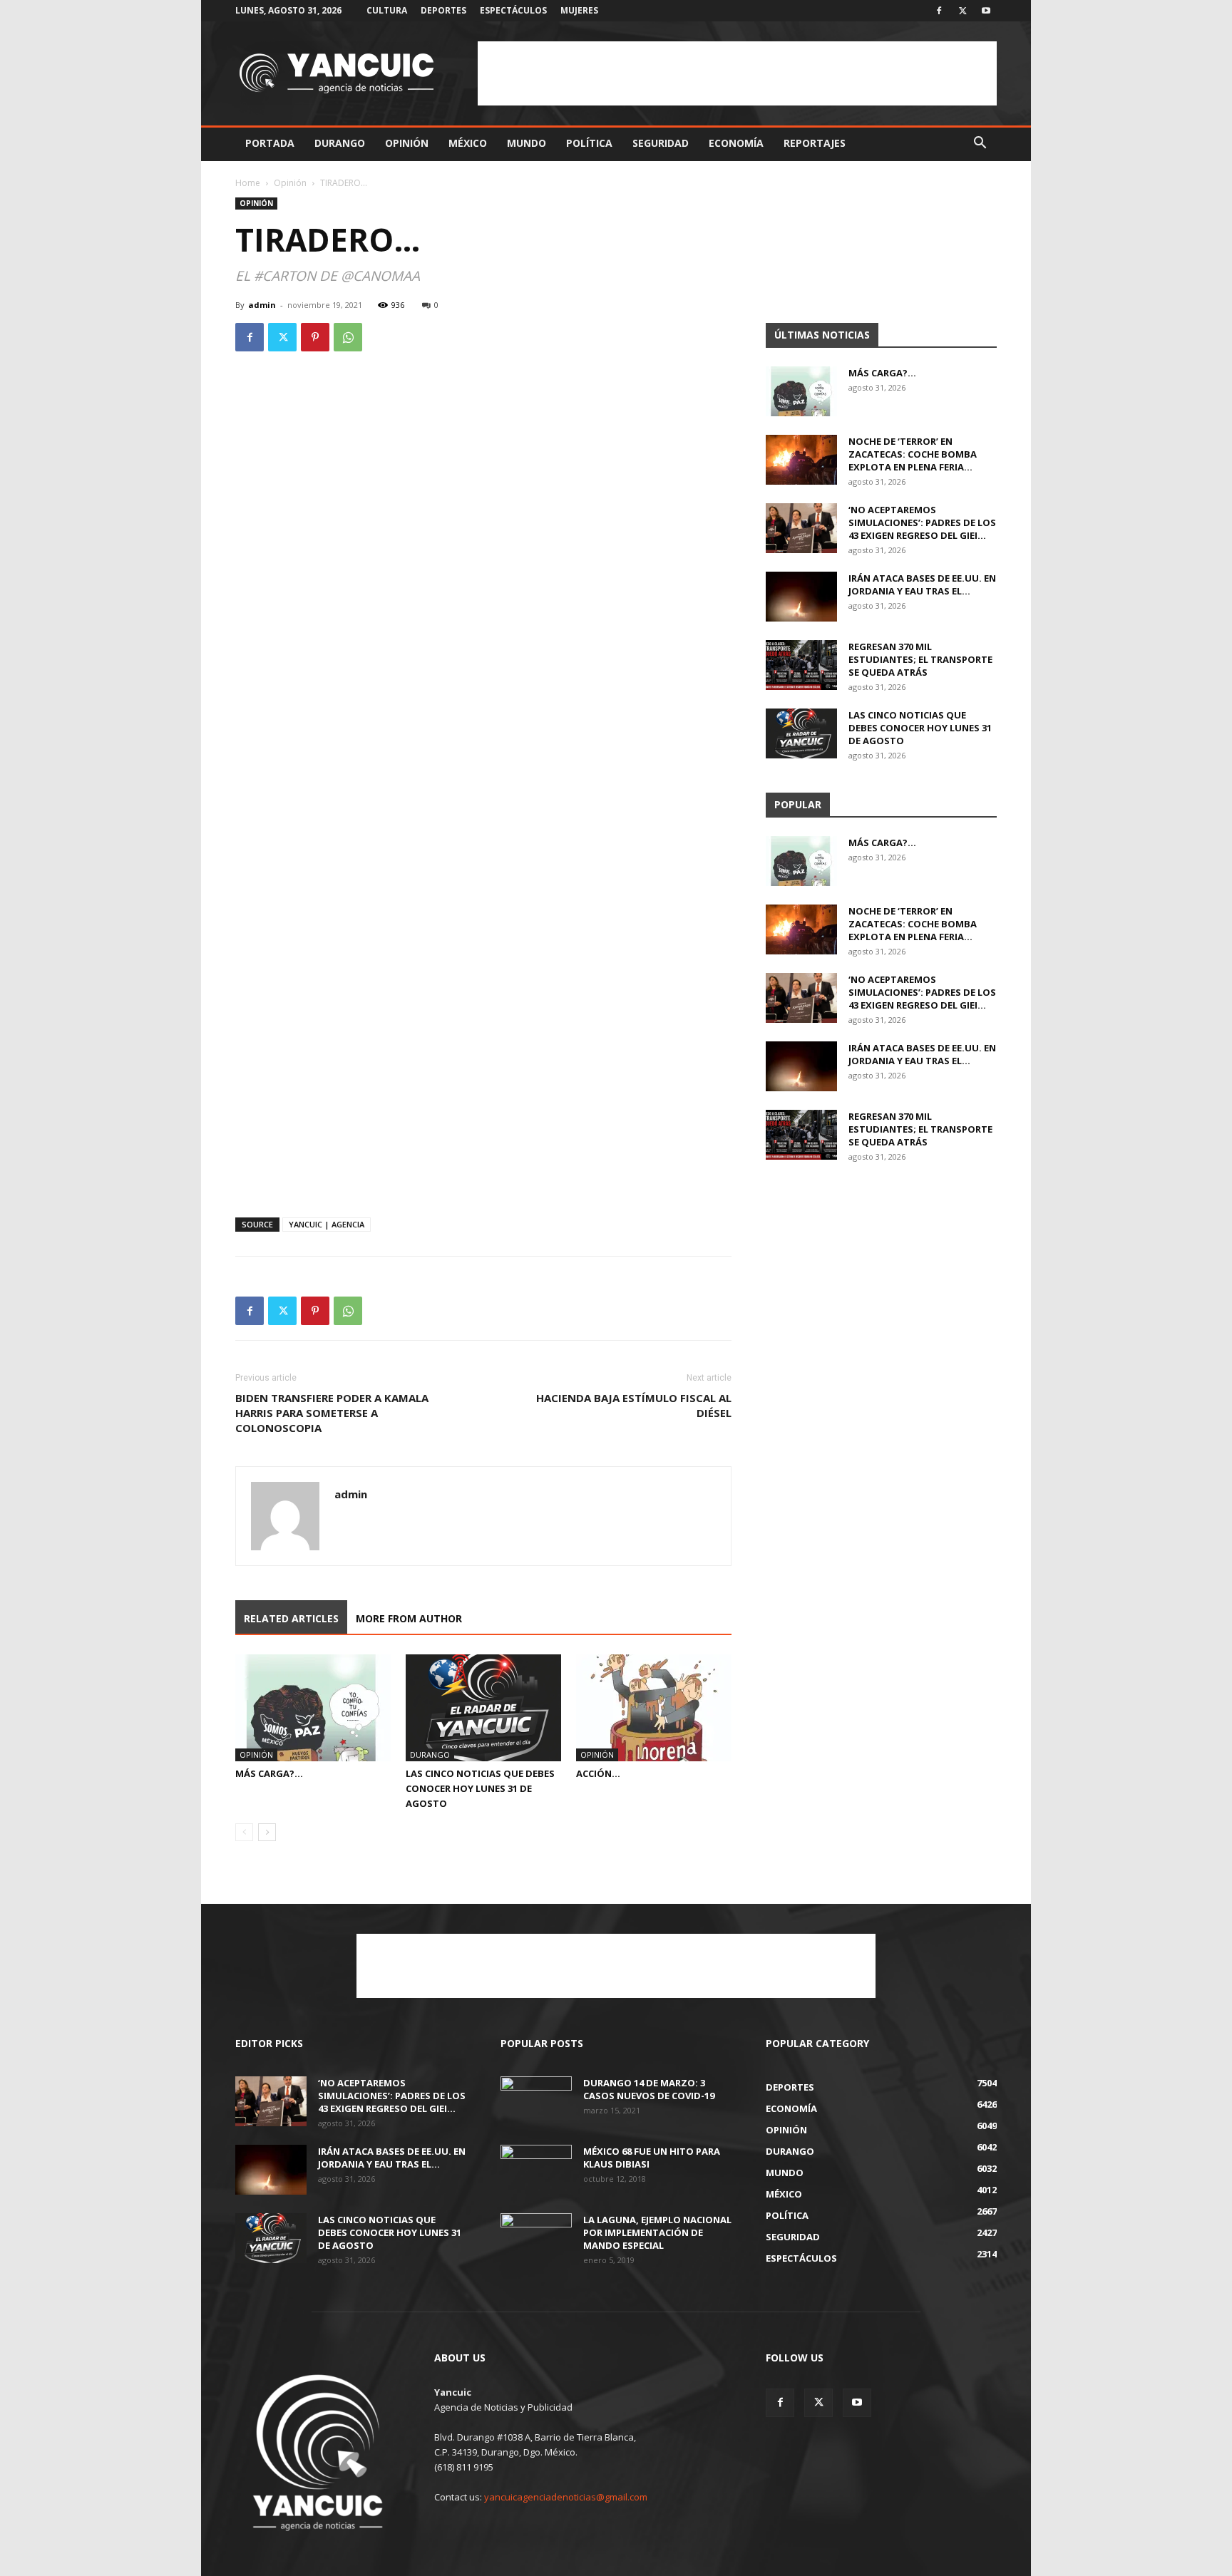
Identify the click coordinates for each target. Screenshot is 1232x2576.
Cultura (387, 10)
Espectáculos (513, 10)
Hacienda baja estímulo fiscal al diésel (634, 1405)
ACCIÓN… (598, 1773)
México (468, 143)
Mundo (527, 143)
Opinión (407, 143)
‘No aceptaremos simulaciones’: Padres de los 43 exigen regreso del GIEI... (922, 522)
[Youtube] (986, 11)
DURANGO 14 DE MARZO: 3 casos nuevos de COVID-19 (649, 2089)
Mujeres (579, 10)
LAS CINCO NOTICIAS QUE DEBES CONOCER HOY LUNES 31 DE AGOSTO (480, 1788)
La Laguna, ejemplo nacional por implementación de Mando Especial (657, 2232)
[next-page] (267, 1832)
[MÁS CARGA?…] (313, 1708)
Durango (340, 143)
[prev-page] (244, 1832)
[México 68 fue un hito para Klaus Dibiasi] (536, 2170)
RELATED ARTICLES (291, 1618)
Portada (270, 143)
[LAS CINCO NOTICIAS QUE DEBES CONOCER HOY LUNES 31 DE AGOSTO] (483, 1708)
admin (262, 305)
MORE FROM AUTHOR (409, 1618)
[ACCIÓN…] (654, 1708)
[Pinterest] (315, 337)
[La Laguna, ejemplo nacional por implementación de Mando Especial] (536, 2238)
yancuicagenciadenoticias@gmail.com (566, 2497)
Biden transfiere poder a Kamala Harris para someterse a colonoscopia (332, 1413)
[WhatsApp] (348, 337)
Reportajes (815, 143)
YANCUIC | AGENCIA (327, 1224)
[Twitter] (962, 11)
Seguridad (661, 143)
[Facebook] (939, 11)
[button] (980, 144)
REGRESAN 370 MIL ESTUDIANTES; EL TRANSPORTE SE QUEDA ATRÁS (920, 659)
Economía (736, 143)
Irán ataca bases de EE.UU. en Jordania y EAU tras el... (922, 584)
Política (589, 143)
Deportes (443, 10)
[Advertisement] (737, 73)
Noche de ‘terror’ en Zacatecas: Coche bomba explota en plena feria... (913, 454)
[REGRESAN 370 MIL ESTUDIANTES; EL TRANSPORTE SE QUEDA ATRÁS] (801, 665)
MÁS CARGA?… (269, 1773)
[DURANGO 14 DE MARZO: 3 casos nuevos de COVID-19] (536, 2101)
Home (248, 183)
